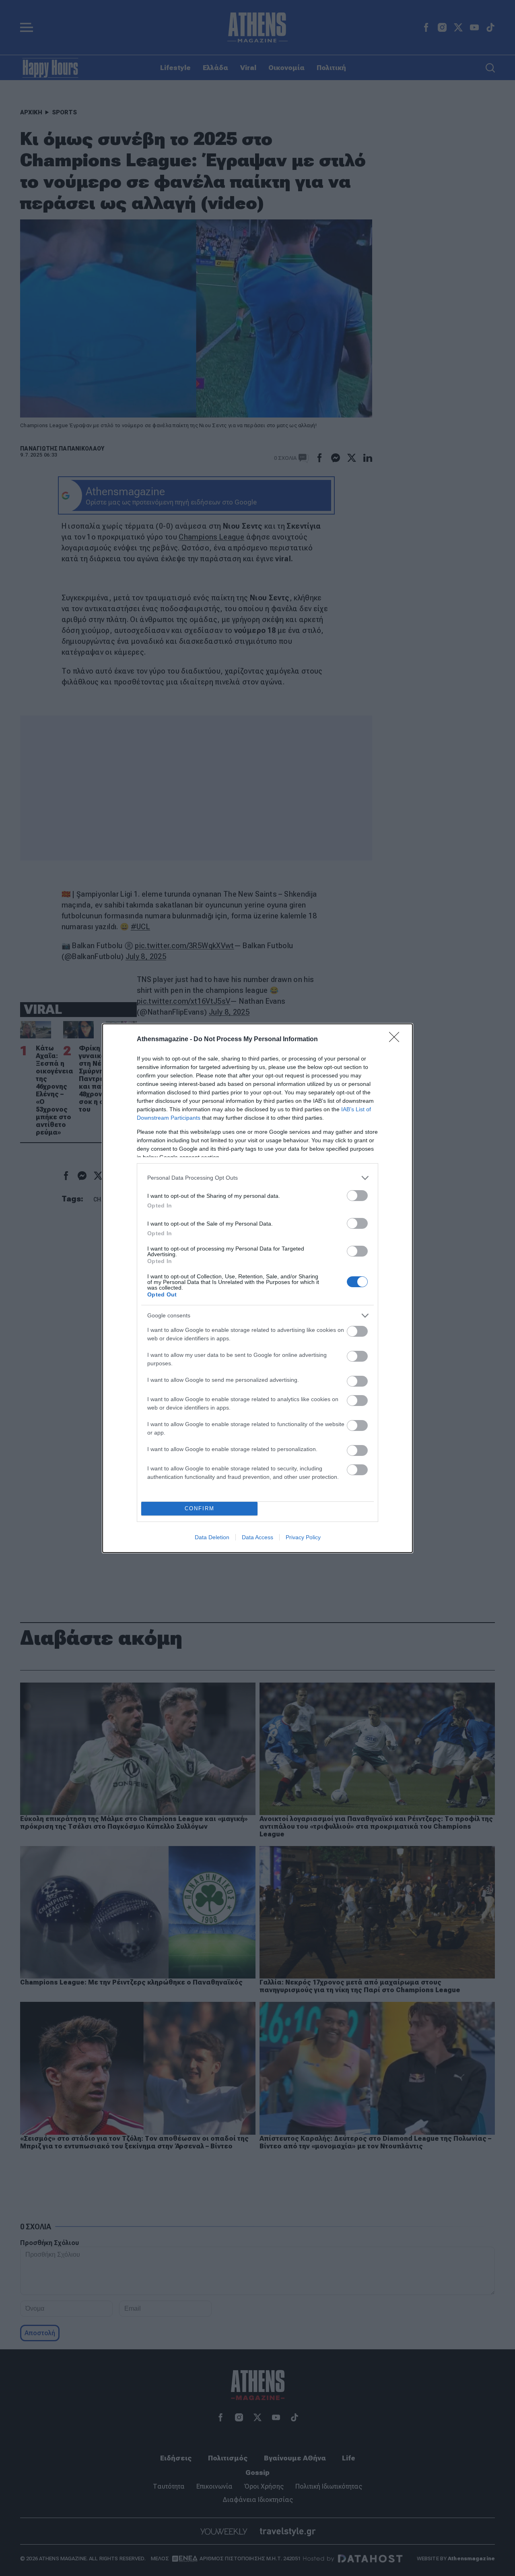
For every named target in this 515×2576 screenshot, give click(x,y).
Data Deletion (212, 1537)
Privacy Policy (303, 1537)
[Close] (397, 1040)
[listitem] (257, 1178)
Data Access (257, 1537)
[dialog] (257, 1288)
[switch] (357, 1196)
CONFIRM (200, 1508)
